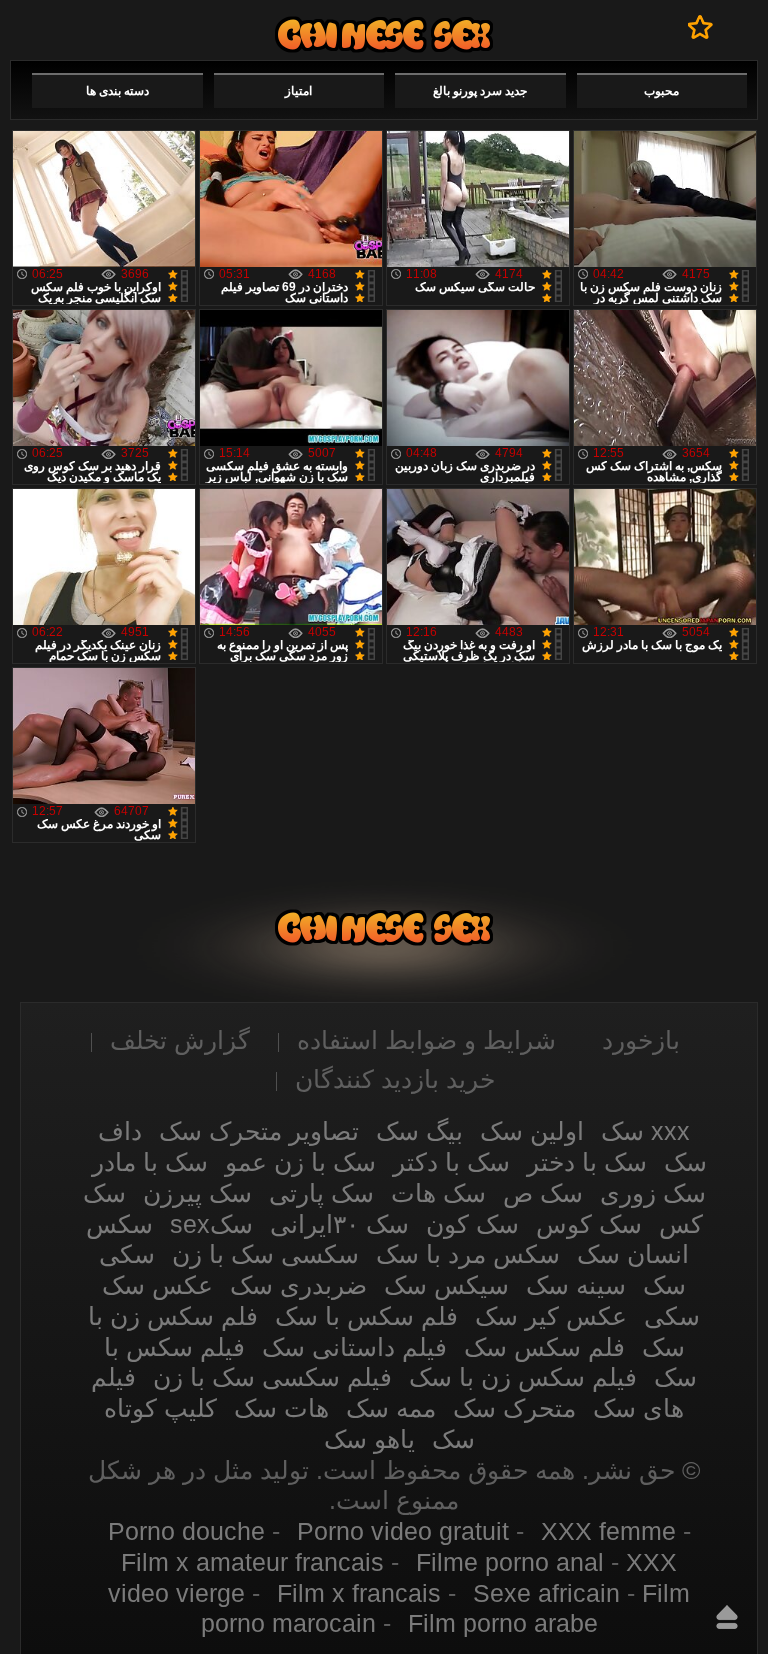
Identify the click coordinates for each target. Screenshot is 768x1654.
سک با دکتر (451, 1162)
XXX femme (608, 1531)
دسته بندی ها (117, 91)
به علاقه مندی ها (700, 27)
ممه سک (391, 1408)
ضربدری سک (298, 1285)
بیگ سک (419, 1131)
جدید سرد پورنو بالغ (480, 91)
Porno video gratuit (403, 1531)
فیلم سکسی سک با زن (272, 1377)
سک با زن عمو (300, 1162)
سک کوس (589, 1224)
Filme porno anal (510, 1562)
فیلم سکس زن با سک (523, 1377)
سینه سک (576, 1285)
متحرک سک (514, 1408)
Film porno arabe (503, 1623)
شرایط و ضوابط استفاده (426, 1040)
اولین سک (532, 1131)
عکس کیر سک (551, 1316)
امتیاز (298, 91)
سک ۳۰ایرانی (339, 1224)
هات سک (281, 1408)
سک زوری (653, 1193)
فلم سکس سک (544, 1347)
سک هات (438, 1193)
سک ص (543, 1193)
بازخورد (641, 1040)
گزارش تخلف (180, 1040)
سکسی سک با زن (265, 1254)
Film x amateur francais (252, 1562)
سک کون (472, 1224)
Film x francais (359, 1593)
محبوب (661, 91)
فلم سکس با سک (366, 1316)
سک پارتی (321, 1193)
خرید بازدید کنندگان (395, 1079)
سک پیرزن (197, 1193)
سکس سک (384, 34)
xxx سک (645, 1131)
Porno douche (186, 1531)
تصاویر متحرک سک (259, 1131)
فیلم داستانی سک (354, 1347)
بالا (727, 1617)
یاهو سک (369, 1439)
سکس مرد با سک (468, 1254)
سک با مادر (150, 1162)
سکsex (211, 1224)
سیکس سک (446, 1285)
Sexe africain (546, 1593)
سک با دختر (587, 1162)
